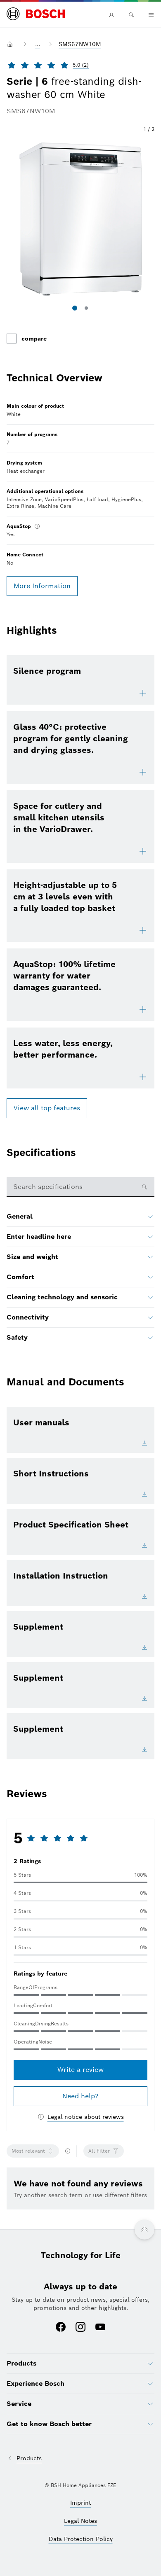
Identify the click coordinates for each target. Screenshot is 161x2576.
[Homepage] (36, 14)
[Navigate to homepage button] (12, 44)
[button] (80, 219)
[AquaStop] (37, 526)
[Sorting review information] (68, 2151)
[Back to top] (144, 2230)
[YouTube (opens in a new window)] (100, 2328)
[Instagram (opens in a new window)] (80, 2328)
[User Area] (111, 15)
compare (34, 339)
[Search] (131, 15)
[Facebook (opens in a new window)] (61, 2328)
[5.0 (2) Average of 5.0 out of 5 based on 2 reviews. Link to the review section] (96, 65)
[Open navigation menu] (151, 15)
